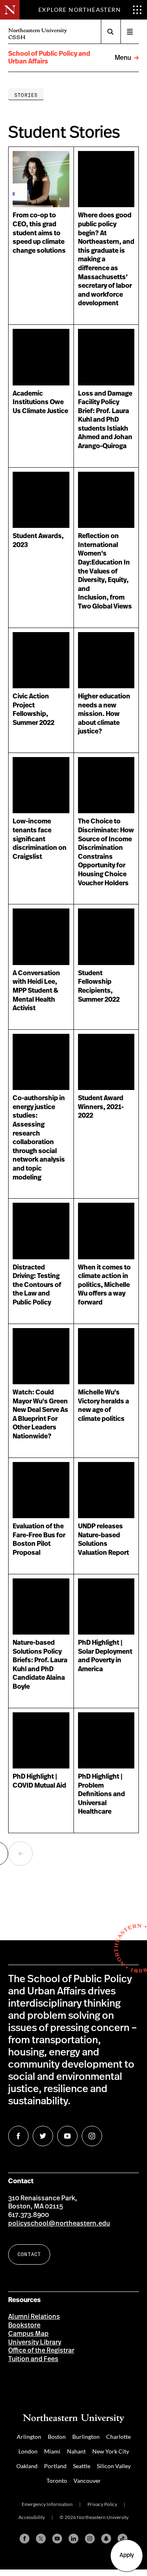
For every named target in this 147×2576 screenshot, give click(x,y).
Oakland (27, 2466)
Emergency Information (47, 2504)
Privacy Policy (102, 2504)
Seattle (82, 2466)
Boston (57, 2437)
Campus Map (28, 2334)
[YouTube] (57, 2539)
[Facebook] (24, 2539)
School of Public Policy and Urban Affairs (49, 58)
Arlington (29, 2437)
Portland (55, 2466)
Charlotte (118, 2437)
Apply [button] (127, 2555)
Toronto (57, 2481)
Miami (52, 2451)
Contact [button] (29, 2254)
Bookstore (24, 2325)
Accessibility (32, 2517)
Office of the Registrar (41, 2351)
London (28, 2451)
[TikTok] (122, 2539)
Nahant (76, 2451)
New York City (111, 2451)
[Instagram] (90, 2539)
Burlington (86, 2437)
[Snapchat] (106, 2539)
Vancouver (87, 2481)
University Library (35, 2342)
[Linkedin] (73, 2539)
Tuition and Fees (33, 2359)
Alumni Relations (34, 2317)
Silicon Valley (114, 2466)
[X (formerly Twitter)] (41, 2539)
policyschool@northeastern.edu (59, 2224)
